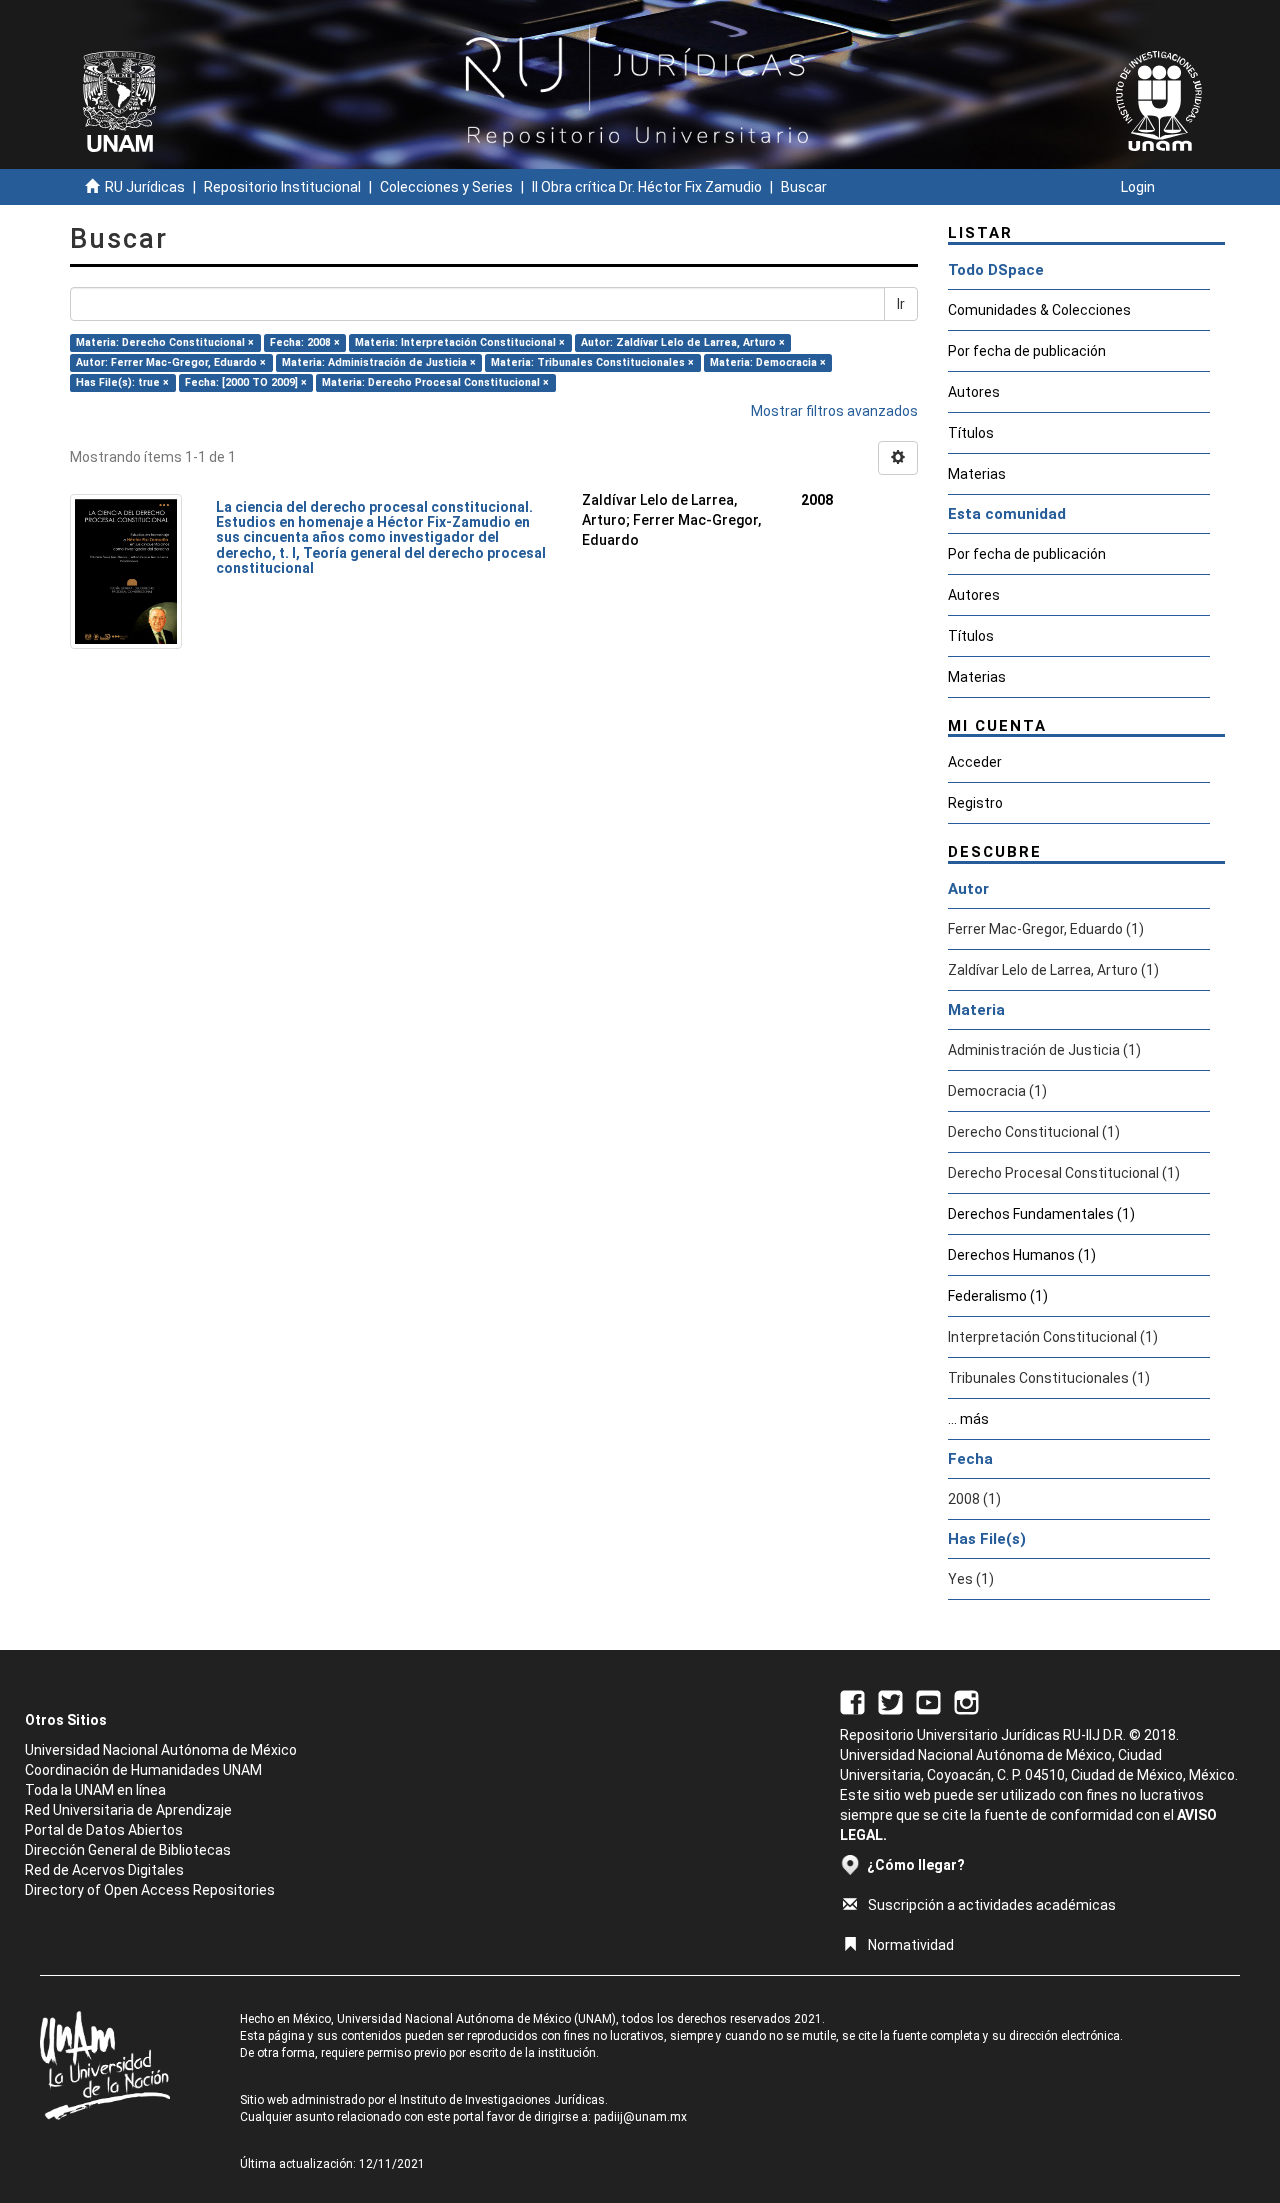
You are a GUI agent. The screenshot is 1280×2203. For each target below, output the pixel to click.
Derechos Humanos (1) (1022, 1255)
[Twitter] (890, 1701)
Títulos (971, 433)
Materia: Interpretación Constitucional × (460, 342)
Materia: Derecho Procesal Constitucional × (435, 382)
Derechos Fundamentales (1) (1041, 1214)
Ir (901, 304)
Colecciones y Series (446, 187)
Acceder (975, 762)
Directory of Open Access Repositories (150, 1890)
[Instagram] (966, 1701)
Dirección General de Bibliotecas (128, 1850)
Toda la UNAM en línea (95, 1790)
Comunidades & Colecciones (1039, 310)
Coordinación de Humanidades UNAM (143, 1770)
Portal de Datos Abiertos (104, 1830)
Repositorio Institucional (282, 187)
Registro (975, 803)
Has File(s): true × (122, 382)
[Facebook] (852, 1701)
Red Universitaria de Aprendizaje (128, 1810)
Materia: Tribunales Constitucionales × (592, 362)
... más (968, 1419)
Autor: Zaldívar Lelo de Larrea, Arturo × (683, 342)
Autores (974, 392)
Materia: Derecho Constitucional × (165, 342)
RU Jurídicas (145, 187)
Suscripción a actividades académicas (992, 1905)
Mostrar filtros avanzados (834, 411)
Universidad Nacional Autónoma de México (161, 1750)
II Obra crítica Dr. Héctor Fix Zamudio (647, 187)
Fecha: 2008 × (305, 342)
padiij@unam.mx (640, 2117)
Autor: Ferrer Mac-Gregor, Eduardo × (171, 362)
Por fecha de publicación (1027, 351)
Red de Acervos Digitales (104, 1870)
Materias (977, 474)
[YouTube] (928, 1701)
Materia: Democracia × (768, 362)
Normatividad (911, 1945)
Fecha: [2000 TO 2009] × (246, 382)
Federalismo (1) (998, 1296)
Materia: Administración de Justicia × (379, 362)
